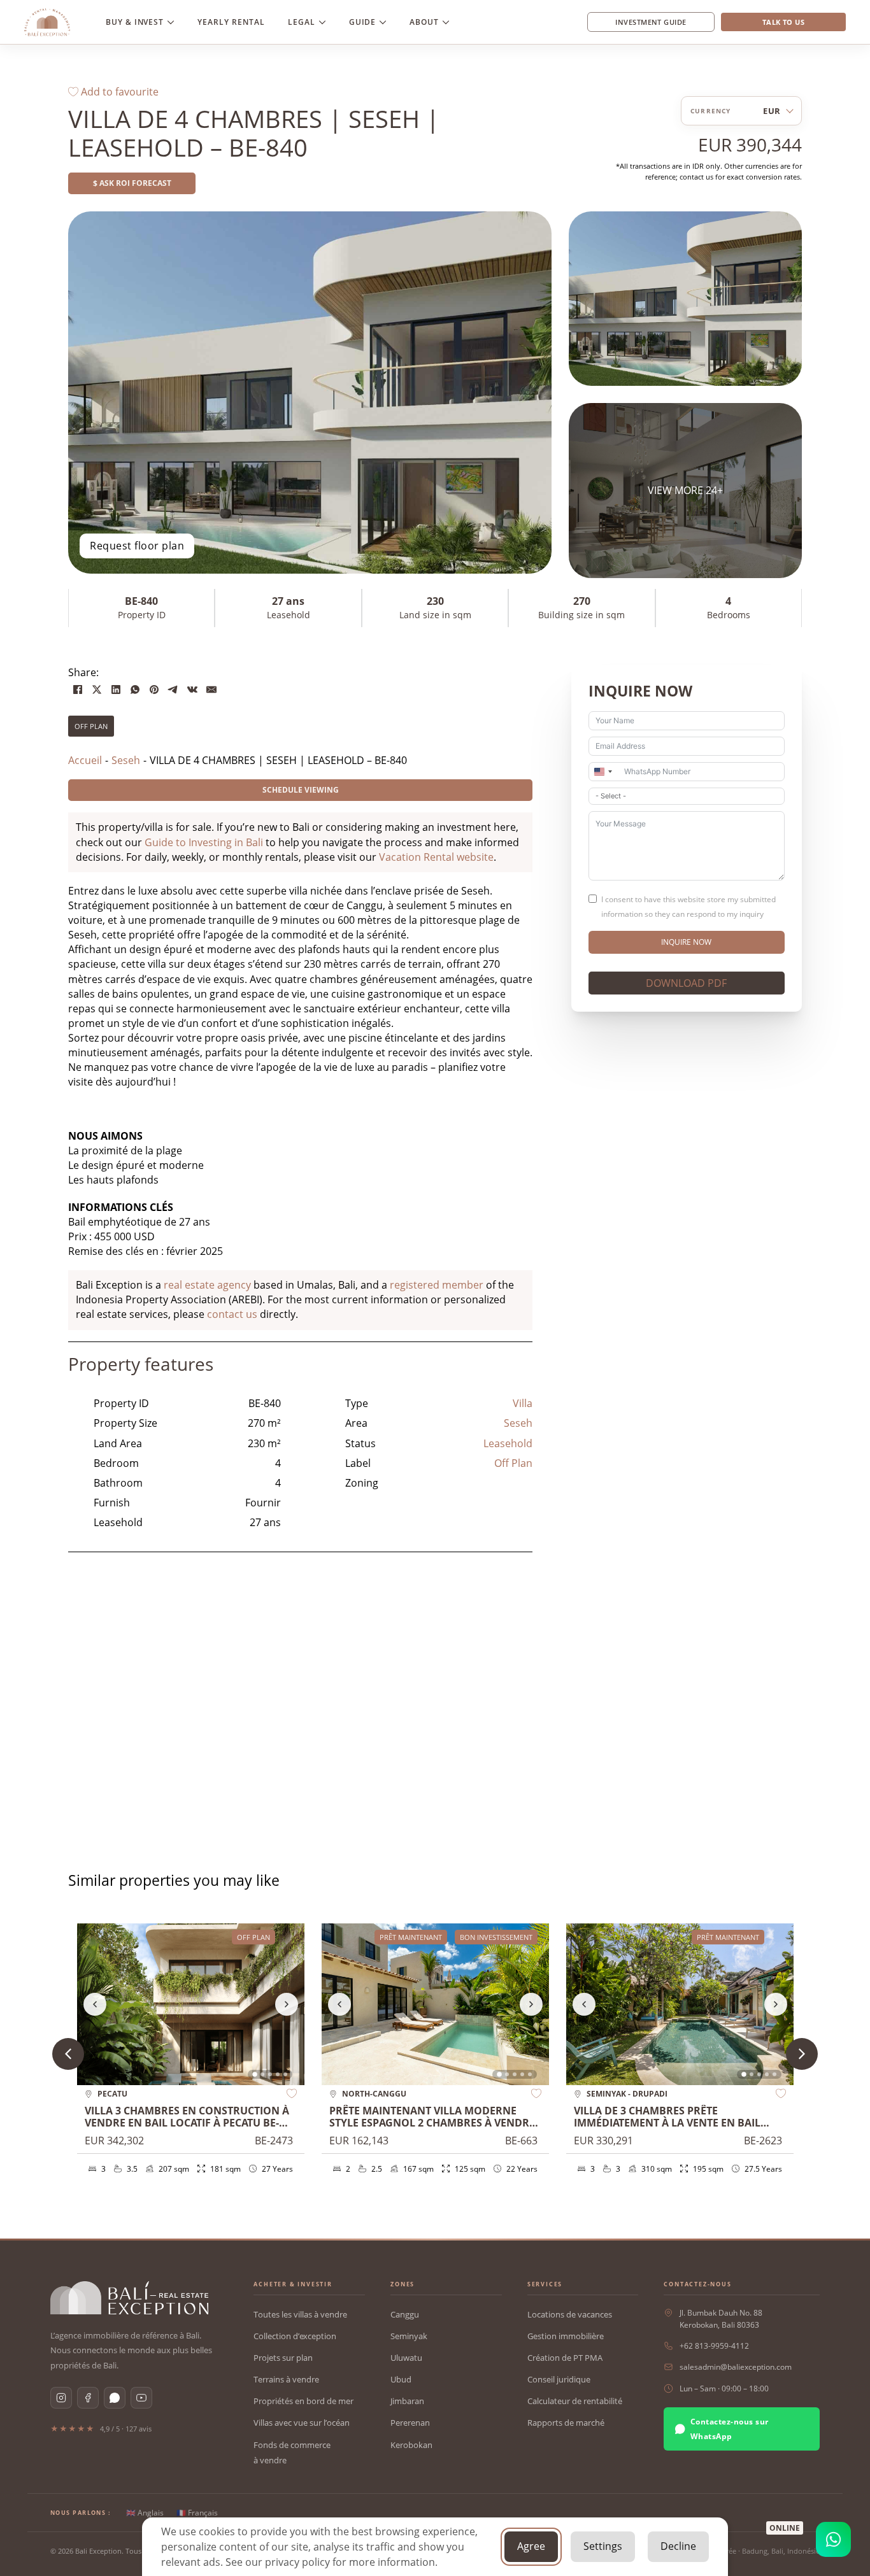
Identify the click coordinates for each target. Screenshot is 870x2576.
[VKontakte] (192, 690)
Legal (302, 22)
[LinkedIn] (116, 690)
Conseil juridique (559, 2379)
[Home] (47, 22)
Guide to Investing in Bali (204, 842)
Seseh (518, 1423)
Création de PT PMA (565, 2358)
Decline (678, 2546)
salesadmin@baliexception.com (736, 2367)
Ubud (401, 2379)
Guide (363, 22)
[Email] (211, 690)
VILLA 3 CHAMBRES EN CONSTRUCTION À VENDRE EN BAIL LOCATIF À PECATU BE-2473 (187, 2123)
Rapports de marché (566, 2423)
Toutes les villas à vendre (300, 2314)
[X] (97, 690)
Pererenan (410, 2423)
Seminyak (409, 2336)
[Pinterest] (154, 690)
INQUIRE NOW (686, 942)
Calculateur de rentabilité (575, 2401)
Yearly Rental (231, 22)
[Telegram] (173, 690)
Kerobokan (411, 2445)
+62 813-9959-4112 (714, 2346)
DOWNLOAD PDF (686, 983)
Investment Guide (651, 22)
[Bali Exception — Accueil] (129, 2298)
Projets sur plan (283, 2358)
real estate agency (207, 1285)
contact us (232, 1314)
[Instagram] (61, 2398)
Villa (523, 1403)
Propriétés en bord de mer (303, 2401)
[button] (802, 2054)
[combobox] (603, 772)
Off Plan (91, 726)
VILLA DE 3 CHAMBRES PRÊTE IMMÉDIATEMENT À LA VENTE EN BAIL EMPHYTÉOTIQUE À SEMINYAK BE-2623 (670, 2123)
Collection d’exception (295, 2336)
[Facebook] (78, 690)
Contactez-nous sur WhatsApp (730, 2429)
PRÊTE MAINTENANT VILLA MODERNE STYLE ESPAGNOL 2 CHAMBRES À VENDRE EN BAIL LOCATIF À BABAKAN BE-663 (432, 2123)
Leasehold (508, 1443)
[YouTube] (141, 2398)
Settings (603, 2546)
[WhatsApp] (135, 690)
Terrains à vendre (286, 2379)
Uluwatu (406, 2358)
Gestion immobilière (566, 2336)
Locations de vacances (570, 2314)
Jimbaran (407, 2401)
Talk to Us (783, 22)
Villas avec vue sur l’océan (302, 2423)
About (424, 22)
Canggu (405, 2314)
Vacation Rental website (436, 857)
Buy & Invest (135, 22)
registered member (437, 1285)
